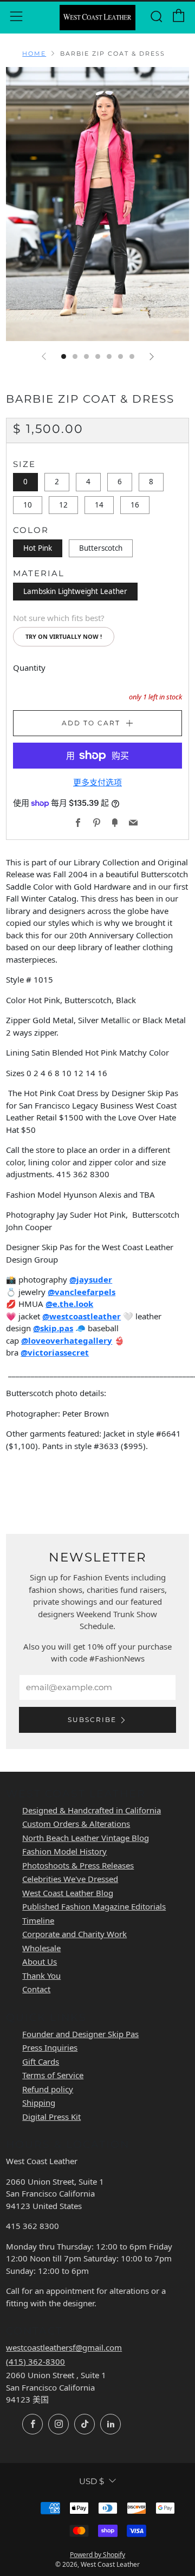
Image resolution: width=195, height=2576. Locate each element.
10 (28, 505)
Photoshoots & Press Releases (78, 1865)
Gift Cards (41, 2061)
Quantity (29, 668)
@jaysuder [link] (91, 1279)
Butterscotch (101, 548)
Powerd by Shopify (97, 2555)
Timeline (38, 1920)
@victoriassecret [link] (55, 1352)
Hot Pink (38, 548)
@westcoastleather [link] (82, 1316)
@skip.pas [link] (53, 1328)
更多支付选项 (97, 782)
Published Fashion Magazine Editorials (94, 1906)
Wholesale (41, 1948)
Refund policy (48, 2089)
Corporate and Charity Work (74, 1934)
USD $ (92, 2481)
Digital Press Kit (51, 2117)
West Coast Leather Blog (68, 1893)
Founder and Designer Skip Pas (80, 2034)
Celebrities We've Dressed (70, 1879)
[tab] (64, 356)
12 (63, 505)
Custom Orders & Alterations (76, 1824)
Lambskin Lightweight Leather (75, 591)
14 (99, 505)
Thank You (41, 1976)
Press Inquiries (50, 2047)
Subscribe (92, 1720)
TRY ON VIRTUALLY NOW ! (64, 636)
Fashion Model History (64, 1851)
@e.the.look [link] (69, 1304)
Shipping (39, 2103)
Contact (36, 1989)
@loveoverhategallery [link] (67, 1340)
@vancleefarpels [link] (82, 1292)
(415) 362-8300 (35, 2361)
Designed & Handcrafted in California (92, 1810)
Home (34, 54)
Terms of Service (53, 2075)
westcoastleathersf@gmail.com (64, 2347)
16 (135, 505)
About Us (40, 1961)
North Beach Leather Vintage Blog (86, 1838)
